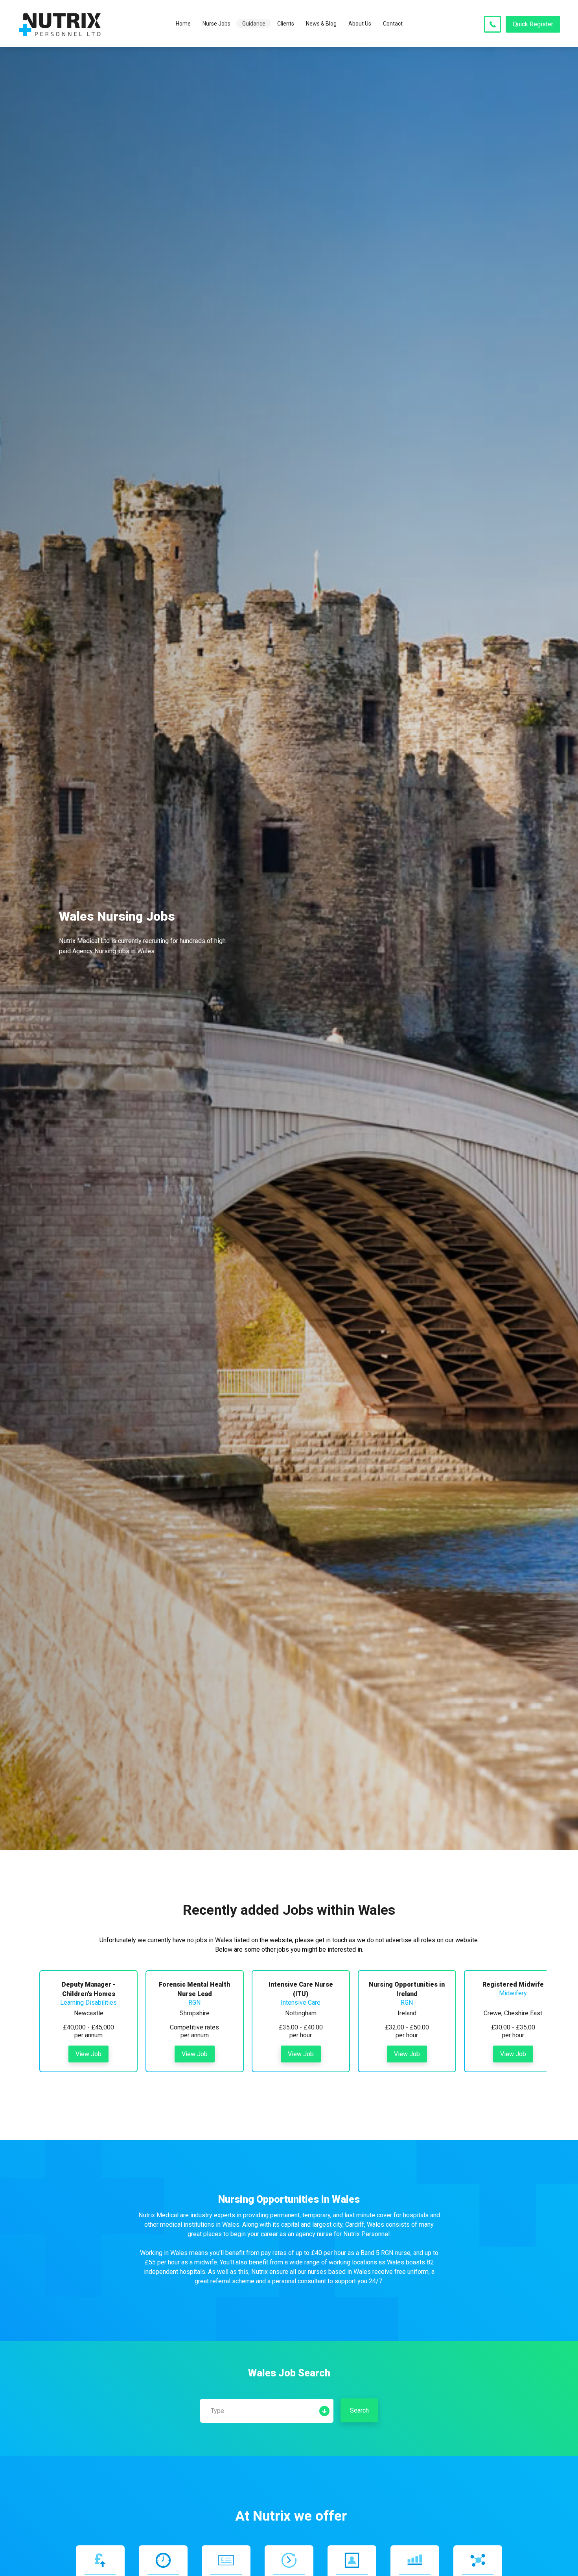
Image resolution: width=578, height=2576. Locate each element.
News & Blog (321, 24)
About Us (360, 24)
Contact (393, 24)
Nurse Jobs (216, 24)
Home (183, 24)
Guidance (254, 24)
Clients (286, 24)
